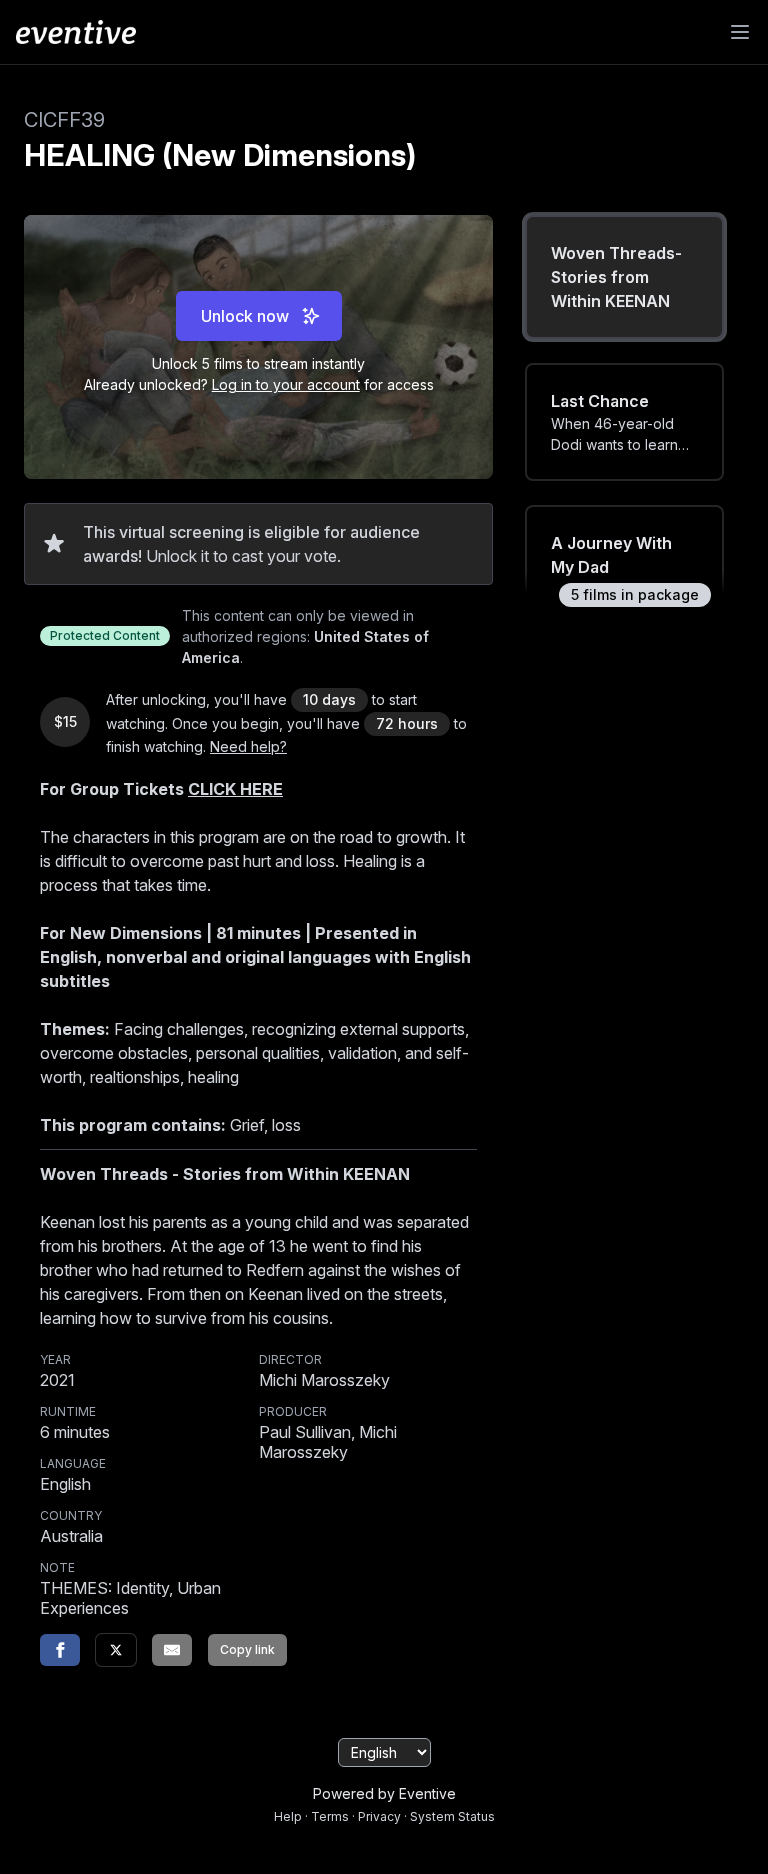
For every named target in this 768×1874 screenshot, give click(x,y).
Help (288, 1816)
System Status (452, 1816)
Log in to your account (286, 384)
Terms (330, 1816)
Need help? (248, 746)
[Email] (172, 1650)
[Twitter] (116, 1650)
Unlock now (245, 316)
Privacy (379, 1816)
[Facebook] (60, 1650)
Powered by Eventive (384, 1793)
